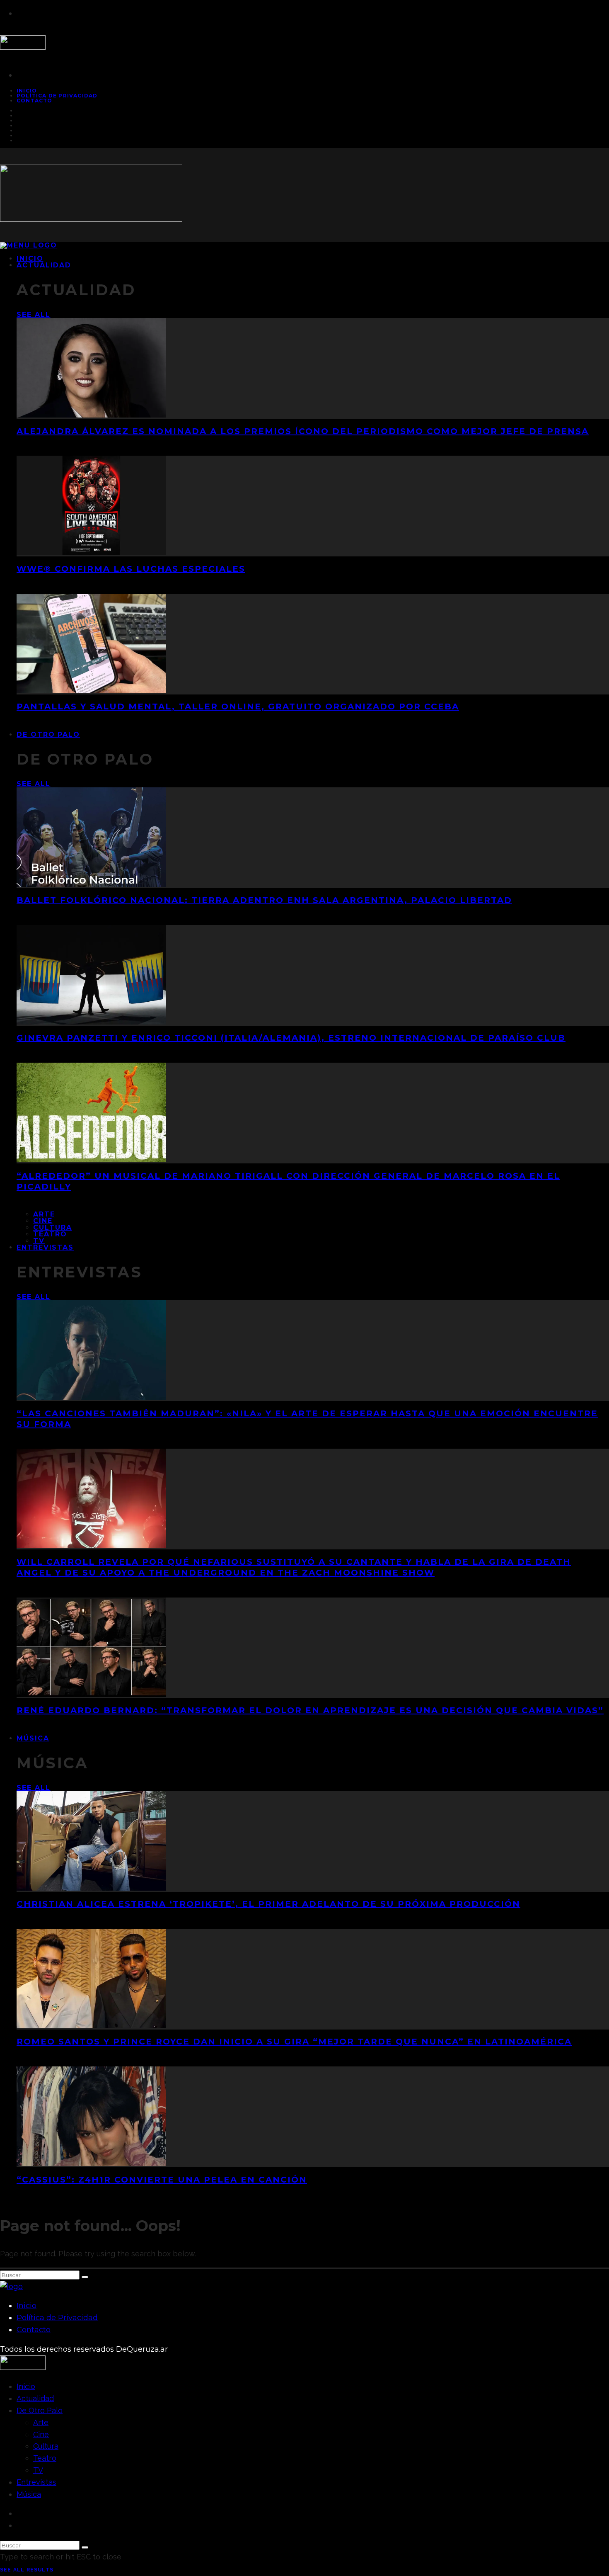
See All (33, 314)
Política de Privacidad (57, 96)
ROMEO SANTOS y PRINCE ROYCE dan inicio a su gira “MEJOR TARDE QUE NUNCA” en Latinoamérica (294, 2042)
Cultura (52, 1227)
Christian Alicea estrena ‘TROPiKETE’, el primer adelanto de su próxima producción (268, 1904)
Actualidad (44, 265)
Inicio (27, 2306)
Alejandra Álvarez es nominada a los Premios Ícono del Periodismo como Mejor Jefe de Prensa (303, 431)
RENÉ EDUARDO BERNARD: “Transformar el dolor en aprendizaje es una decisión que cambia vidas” (310, 1710)
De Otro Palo (48, 734)
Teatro (50, 1234)
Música (33, 1738)
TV (38, 2470)
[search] (85, 2277)
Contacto (35, 101)
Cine (43, 1221)
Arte (44, 1214)
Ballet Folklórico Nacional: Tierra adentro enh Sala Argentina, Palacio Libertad (264, 900)
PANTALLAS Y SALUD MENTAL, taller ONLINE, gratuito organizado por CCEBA (238, 707)
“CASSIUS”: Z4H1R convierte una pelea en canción (162, 2180)
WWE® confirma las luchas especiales (131, 569)
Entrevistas (45, 1247)
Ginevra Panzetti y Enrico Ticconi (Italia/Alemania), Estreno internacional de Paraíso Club (291, 1038)
